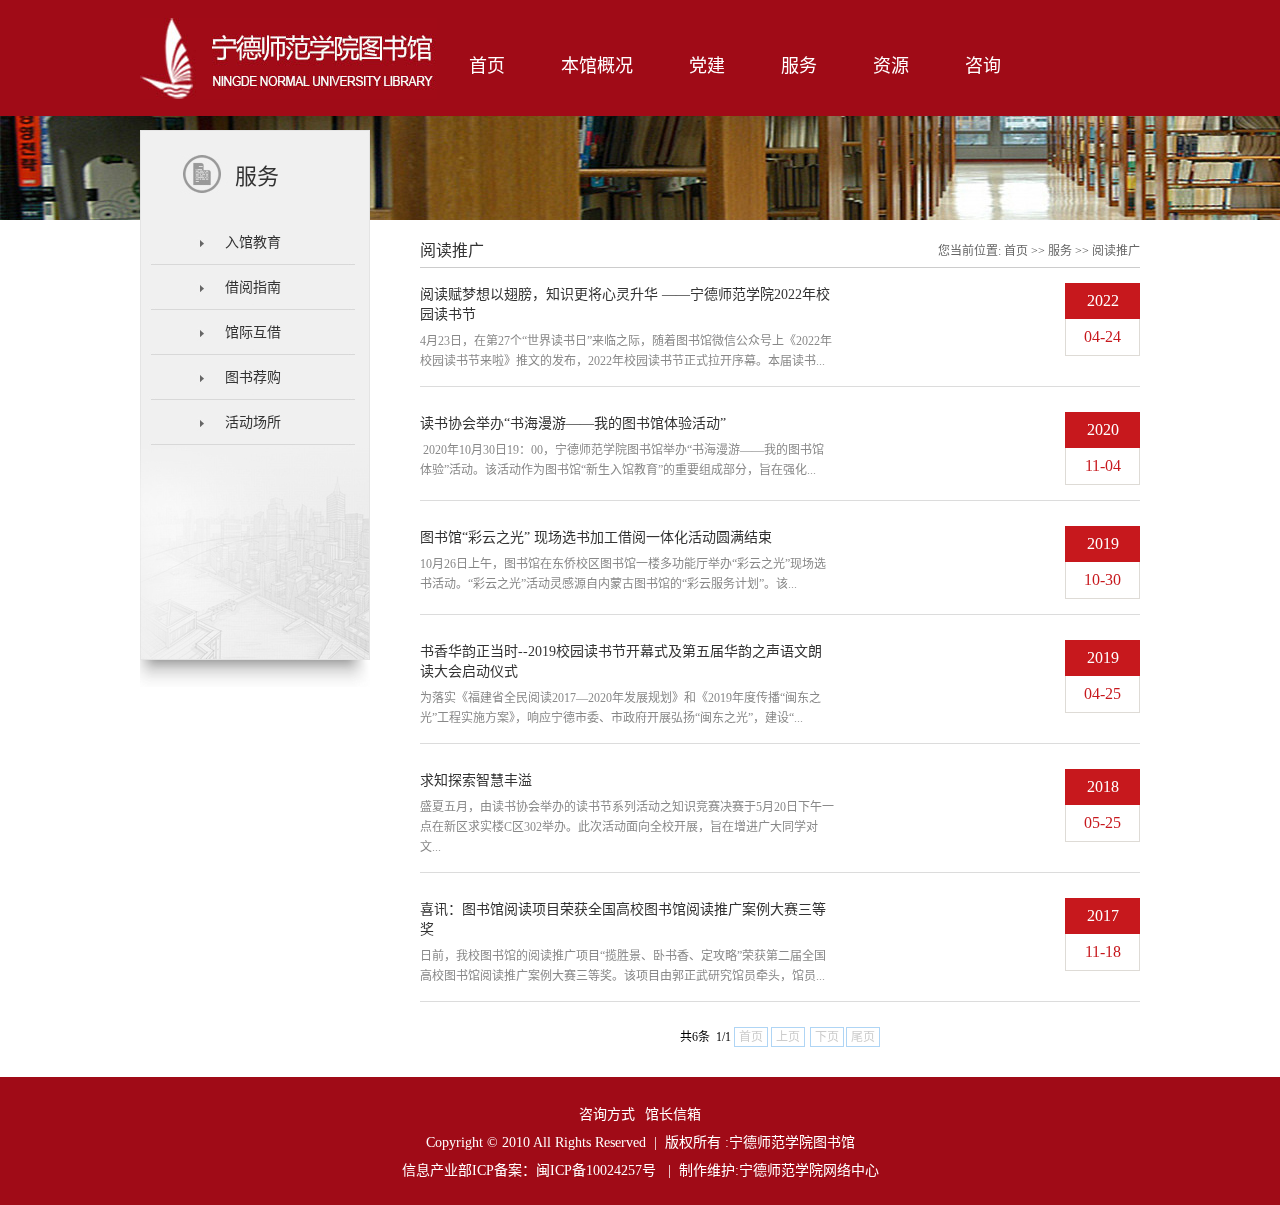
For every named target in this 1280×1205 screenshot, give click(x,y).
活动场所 (253, 422)
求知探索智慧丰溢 (476, 780)
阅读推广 (1116, 251)
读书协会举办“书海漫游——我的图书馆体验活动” (573, 423)
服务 (1060, 251)
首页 (1016, 251)
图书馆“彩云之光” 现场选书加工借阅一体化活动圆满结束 (596, 537)
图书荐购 (253, 377)
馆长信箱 (673, 1114)
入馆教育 (253, 242)
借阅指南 (253, 287)
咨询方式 (607, 1114)
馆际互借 (253, 332)
